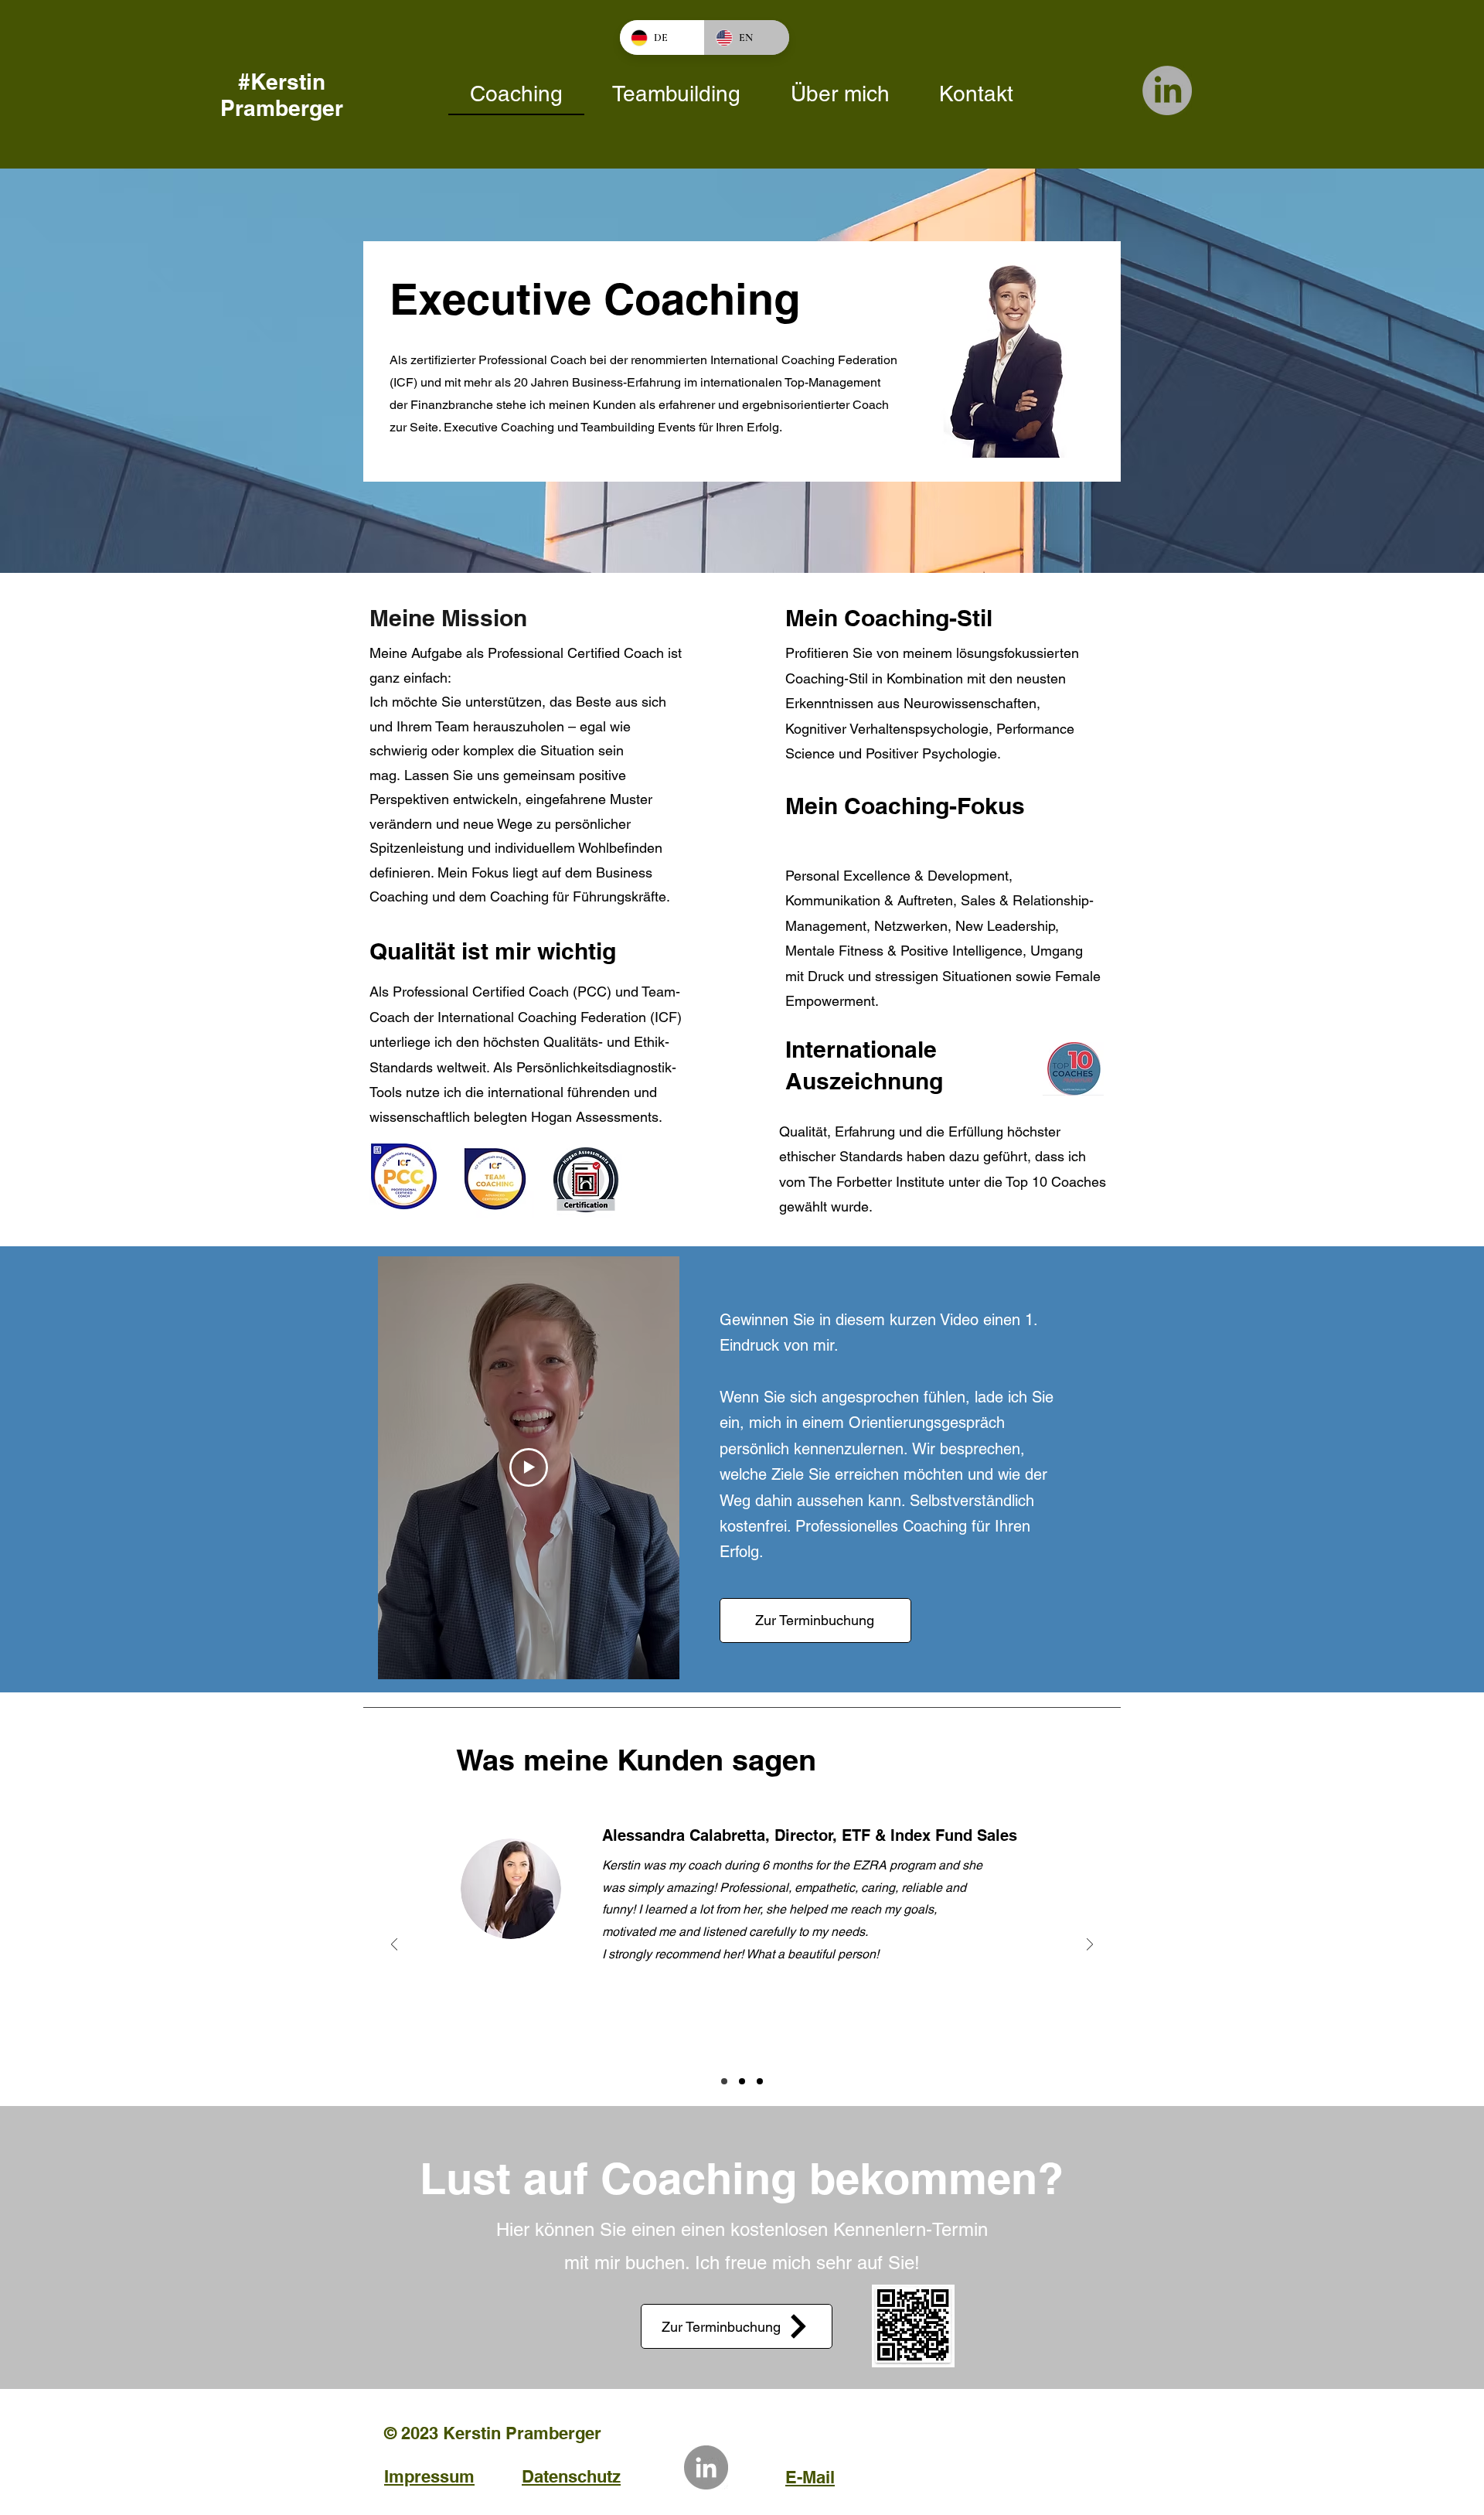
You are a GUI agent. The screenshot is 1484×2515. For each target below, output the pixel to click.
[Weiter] (1090, 1946)
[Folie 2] (760, 2081)
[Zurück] (394, 1946)
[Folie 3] (742, 2081)
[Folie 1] (724, 2081)
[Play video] (529, 1467)
